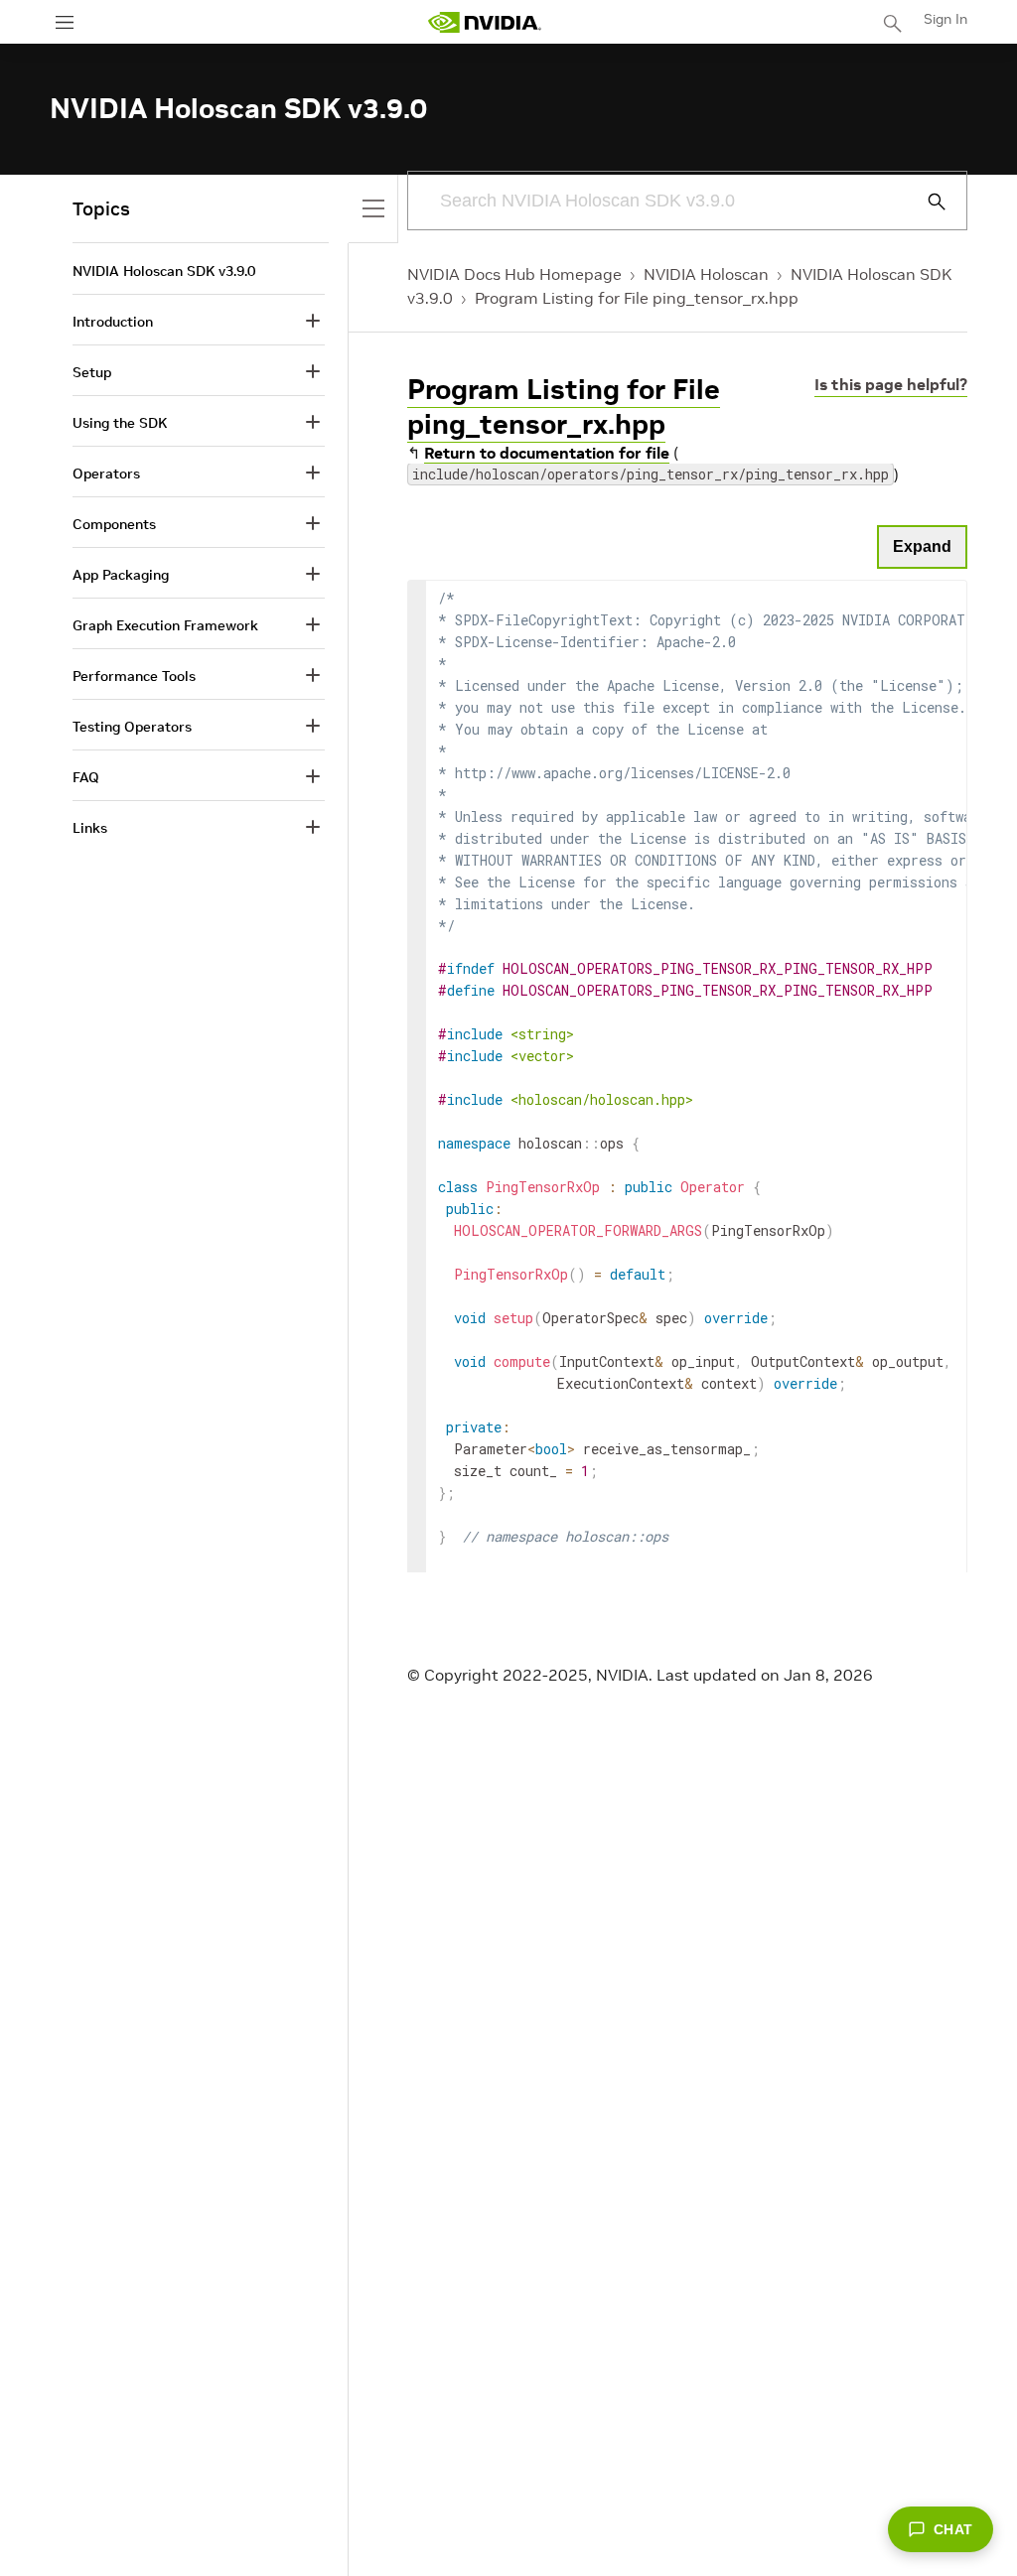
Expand (922, 546)
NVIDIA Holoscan (706, 274)
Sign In (945, 19)
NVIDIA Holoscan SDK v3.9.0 (164, 271)
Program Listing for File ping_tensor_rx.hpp (637, 298)
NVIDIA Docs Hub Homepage (514, 274)
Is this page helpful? (891, 384)
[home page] (485, 22)
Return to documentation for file (547, 453)
